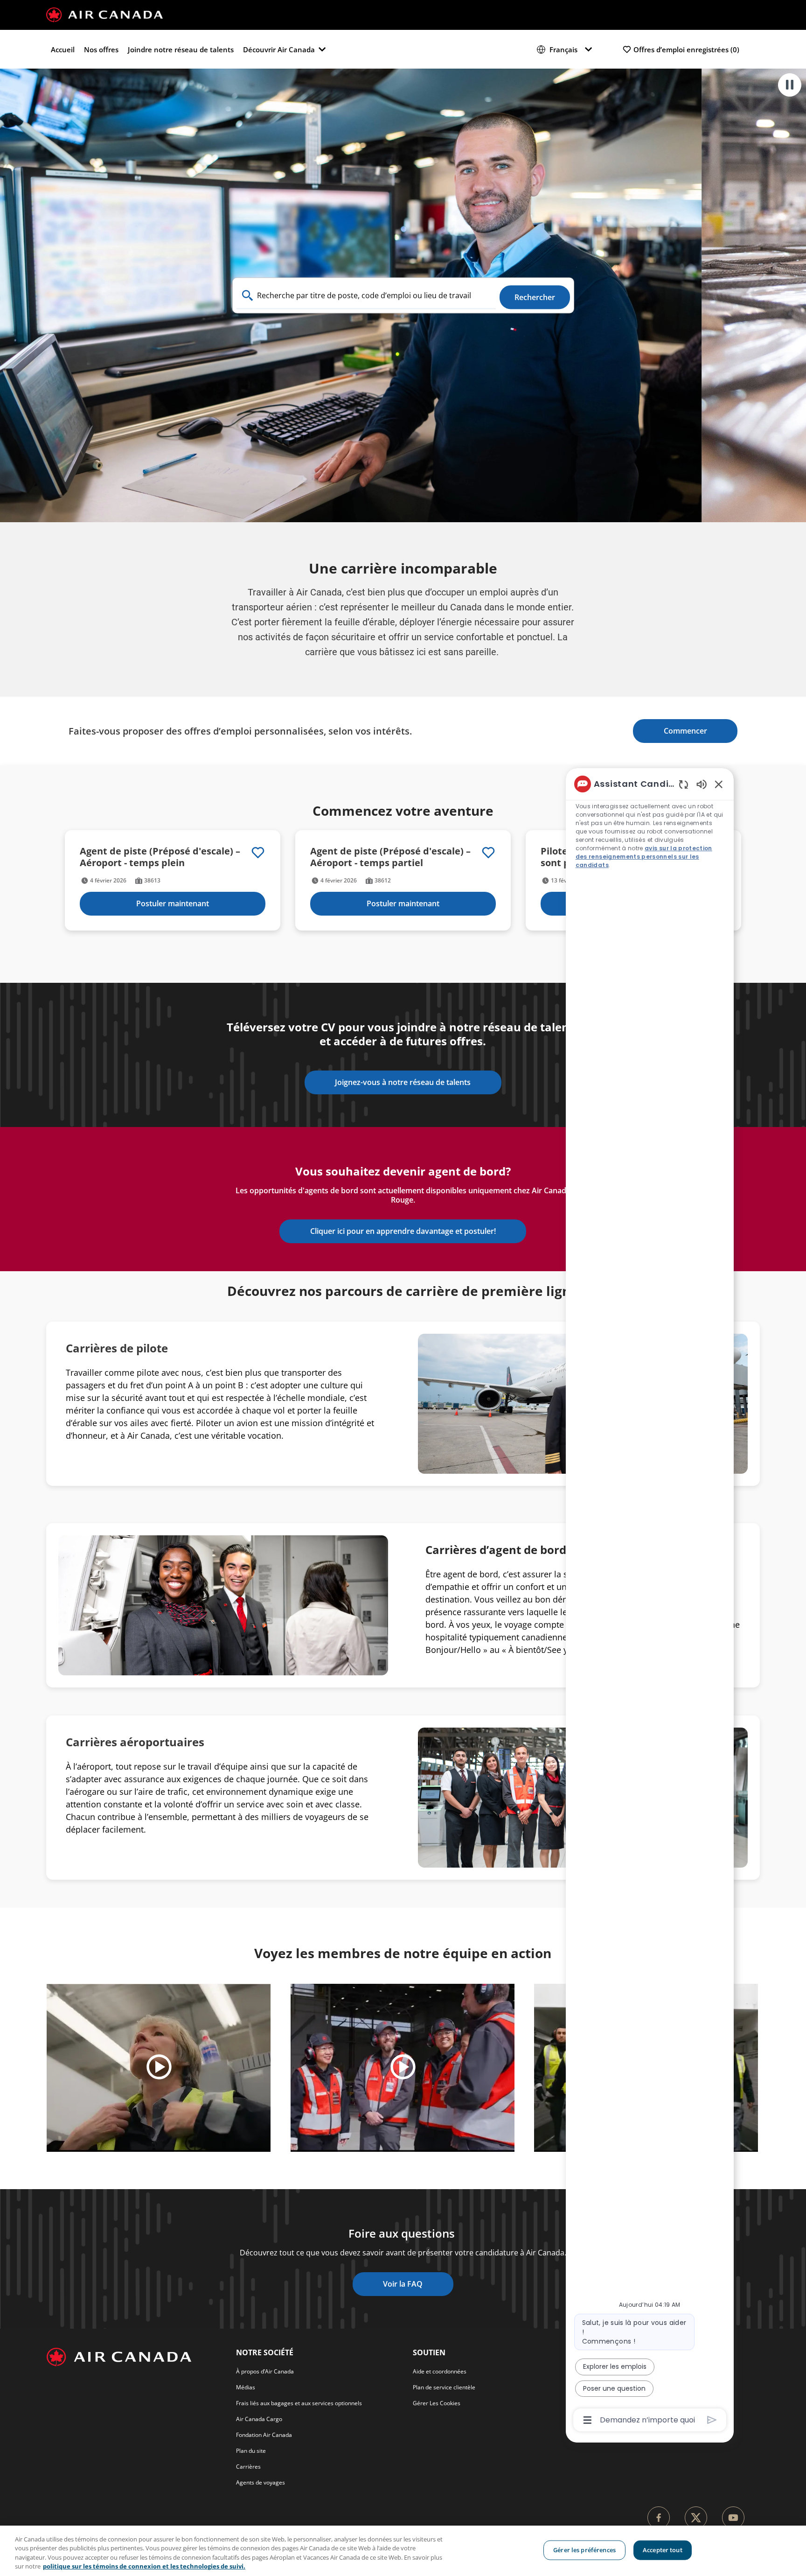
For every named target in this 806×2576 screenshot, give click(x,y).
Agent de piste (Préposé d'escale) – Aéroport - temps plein (160, 857)
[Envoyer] (712, 2420)
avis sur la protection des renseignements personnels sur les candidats (644, 857)
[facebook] (659, 2518)
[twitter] (696, 2518)
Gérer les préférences (584, 2550)
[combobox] (366, 296)
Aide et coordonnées (440, 2371)
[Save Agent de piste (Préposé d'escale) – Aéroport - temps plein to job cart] (258, 853)
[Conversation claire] (684, 784)
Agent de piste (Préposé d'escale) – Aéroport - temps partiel (390, 857)
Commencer (685, 731)
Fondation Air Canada (264, 2435)
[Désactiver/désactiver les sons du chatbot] (702, 784)
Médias (246, 2387)
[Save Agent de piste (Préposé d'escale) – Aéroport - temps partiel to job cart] (488, 853)
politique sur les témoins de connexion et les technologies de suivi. (144, 2566)
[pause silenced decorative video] (790, 85)
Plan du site (251, 2451)
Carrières (248, 2467)
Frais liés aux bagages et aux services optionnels (299, 2403)
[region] (403, 2551)
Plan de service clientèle (444, 2387)
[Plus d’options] (587, 2420)
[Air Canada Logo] (104, 14)
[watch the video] (159, 2068)
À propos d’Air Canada (265, 2371)
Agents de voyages (261, 2482)
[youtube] (733, 2518)
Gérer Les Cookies (437, 2403)
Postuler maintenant (173, 903)
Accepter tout (663, 2550)
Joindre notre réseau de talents (181, 49)
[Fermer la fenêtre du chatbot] (719, 784)
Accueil (63, 49)
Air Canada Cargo (259, 2419)
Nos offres (101, 49)
